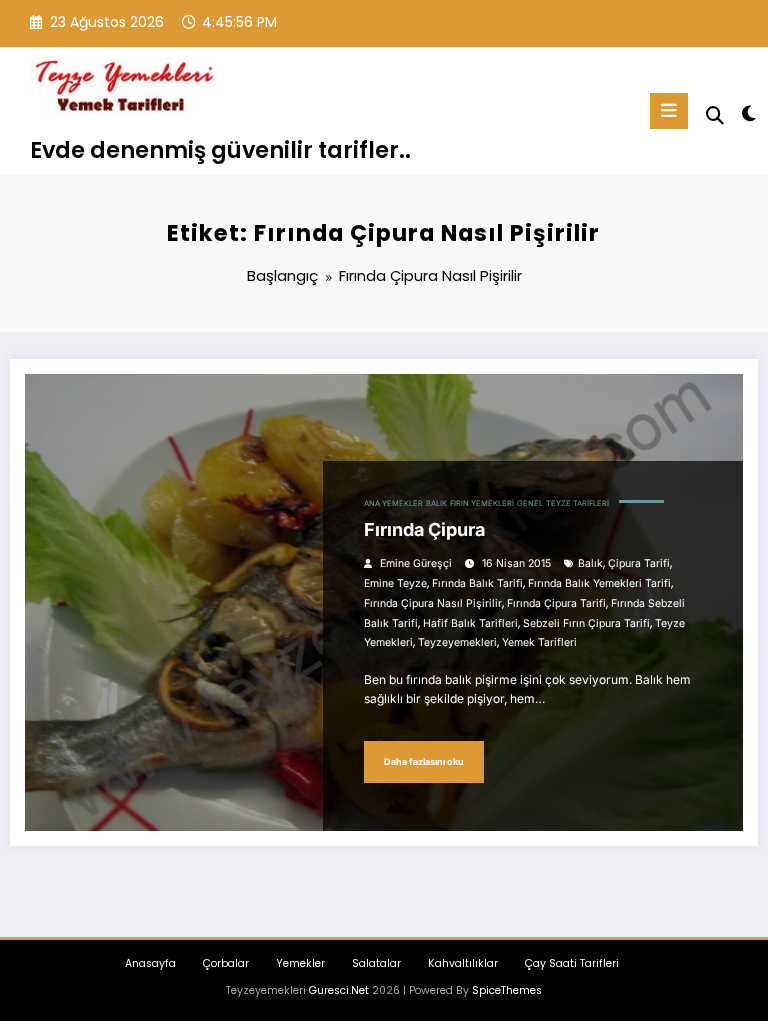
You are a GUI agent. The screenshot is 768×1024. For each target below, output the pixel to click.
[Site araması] (715, 115)
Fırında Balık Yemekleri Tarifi (599, 583)
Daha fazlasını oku (424, 761)
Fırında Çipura (424, 529)
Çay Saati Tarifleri (572, 963)
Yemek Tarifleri (539, 642)
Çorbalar (226, 963)
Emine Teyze (395, 583)
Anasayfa (150, 963)
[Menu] (669, 111)
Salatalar (376, 963)
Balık (436, 503)
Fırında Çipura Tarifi (556, 603)
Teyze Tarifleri (577, 503)
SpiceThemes (507, 990)
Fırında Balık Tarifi (477, 583)
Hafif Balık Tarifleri (470, 623)
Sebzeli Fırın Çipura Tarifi (586, 623)
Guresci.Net (339, 990)
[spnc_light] (747, 113)
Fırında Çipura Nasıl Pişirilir (433, 603)
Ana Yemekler (393, 503)
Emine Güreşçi (416, 563)
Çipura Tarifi (639, 563)
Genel (530, 503)
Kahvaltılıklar (463, 963)
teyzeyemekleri (457, 642)
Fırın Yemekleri (482, 503)
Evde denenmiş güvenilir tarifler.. (220, 150)
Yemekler (300, 963)
